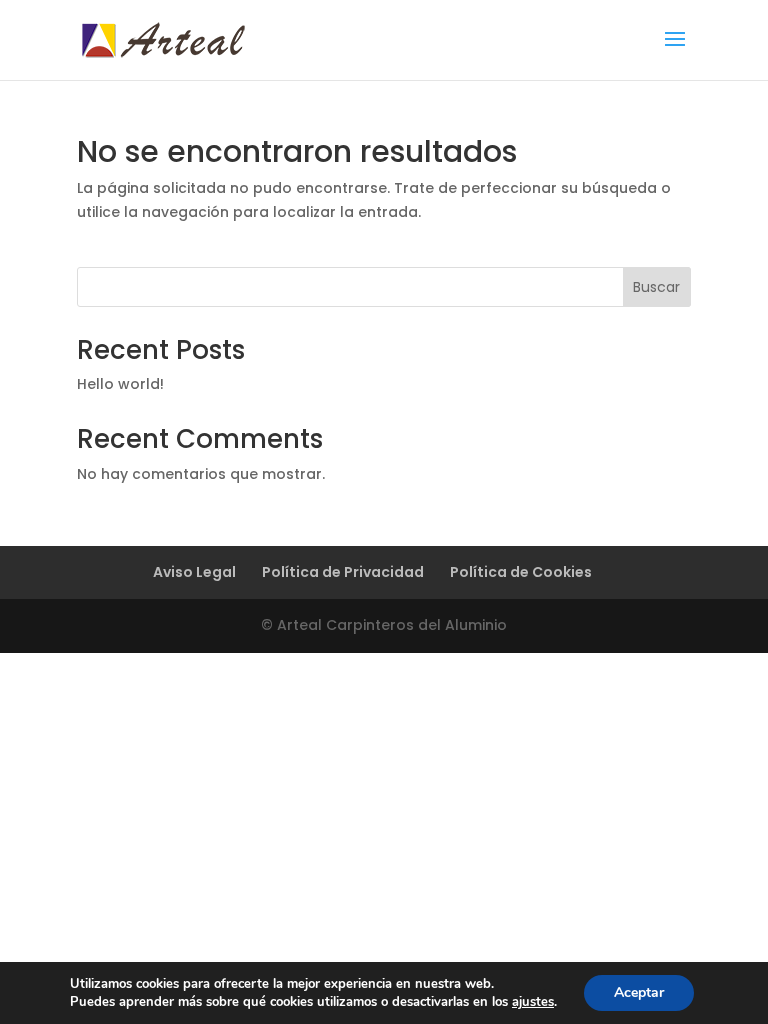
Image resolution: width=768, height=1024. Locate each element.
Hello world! (120, 384)
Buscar (656, 287)
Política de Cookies (521, 572)
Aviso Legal (194, 572)
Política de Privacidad (343, 572)
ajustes (533, 1002)
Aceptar (639, 992)
